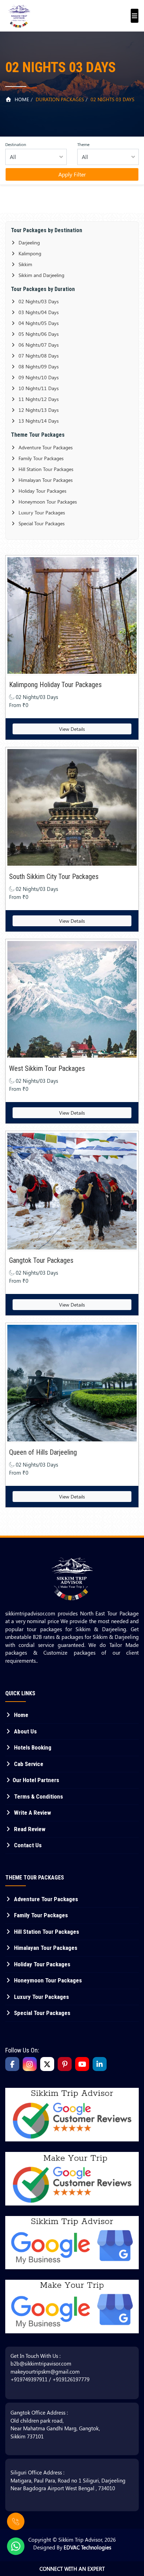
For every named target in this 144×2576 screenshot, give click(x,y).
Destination (16, 144)
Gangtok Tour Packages (41, 1260)
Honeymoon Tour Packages (47, 502)
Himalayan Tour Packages (45, 480)
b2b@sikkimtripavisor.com (41, 2363)
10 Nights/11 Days (38, 388)
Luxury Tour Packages (41, 513)
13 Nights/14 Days (38, 421)
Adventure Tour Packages (45, 447)
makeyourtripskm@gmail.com (45, 2371)
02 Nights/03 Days (38, 301)
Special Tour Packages (41, 523)
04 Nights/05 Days (38, 323)
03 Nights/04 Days (38, 312)
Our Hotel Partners (36, 1780)
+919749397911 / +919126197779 (50, 2379)
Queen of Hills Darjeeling (43, 1452)
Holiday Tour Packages (42, 491)
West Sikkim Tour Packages (47, 1068)
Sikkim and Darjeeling (41, 275)
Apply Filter (72, 174)
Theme (83, 144)
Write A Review (32, 1813)
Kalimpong (29, 253)
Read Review (29, 1829)
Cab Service (28, 1764)
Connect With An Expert (72, 2569)
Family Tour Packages (40, 458)
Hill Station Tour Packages (45, 469)
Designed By (72, 2547)
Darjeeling (28, 243)
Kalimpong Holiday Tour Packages (55, 685)
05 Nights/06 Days (38, 334)
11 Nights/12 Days (38, 399)
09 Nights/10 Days (38, 377)
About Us (25, 1731)
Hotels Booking (32, 1747)
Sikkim (25, 264)
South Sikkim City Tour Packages (54, 877)
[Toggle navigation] (133, 12)
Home (21, 99)
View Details (72, 729)
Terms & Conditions (38, 1796)
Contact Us (27, 1845)
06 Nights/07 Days (38, 345)
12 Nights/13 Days (38, 410)
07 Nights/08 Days (38, 356)
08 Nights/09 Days (38, 366)
